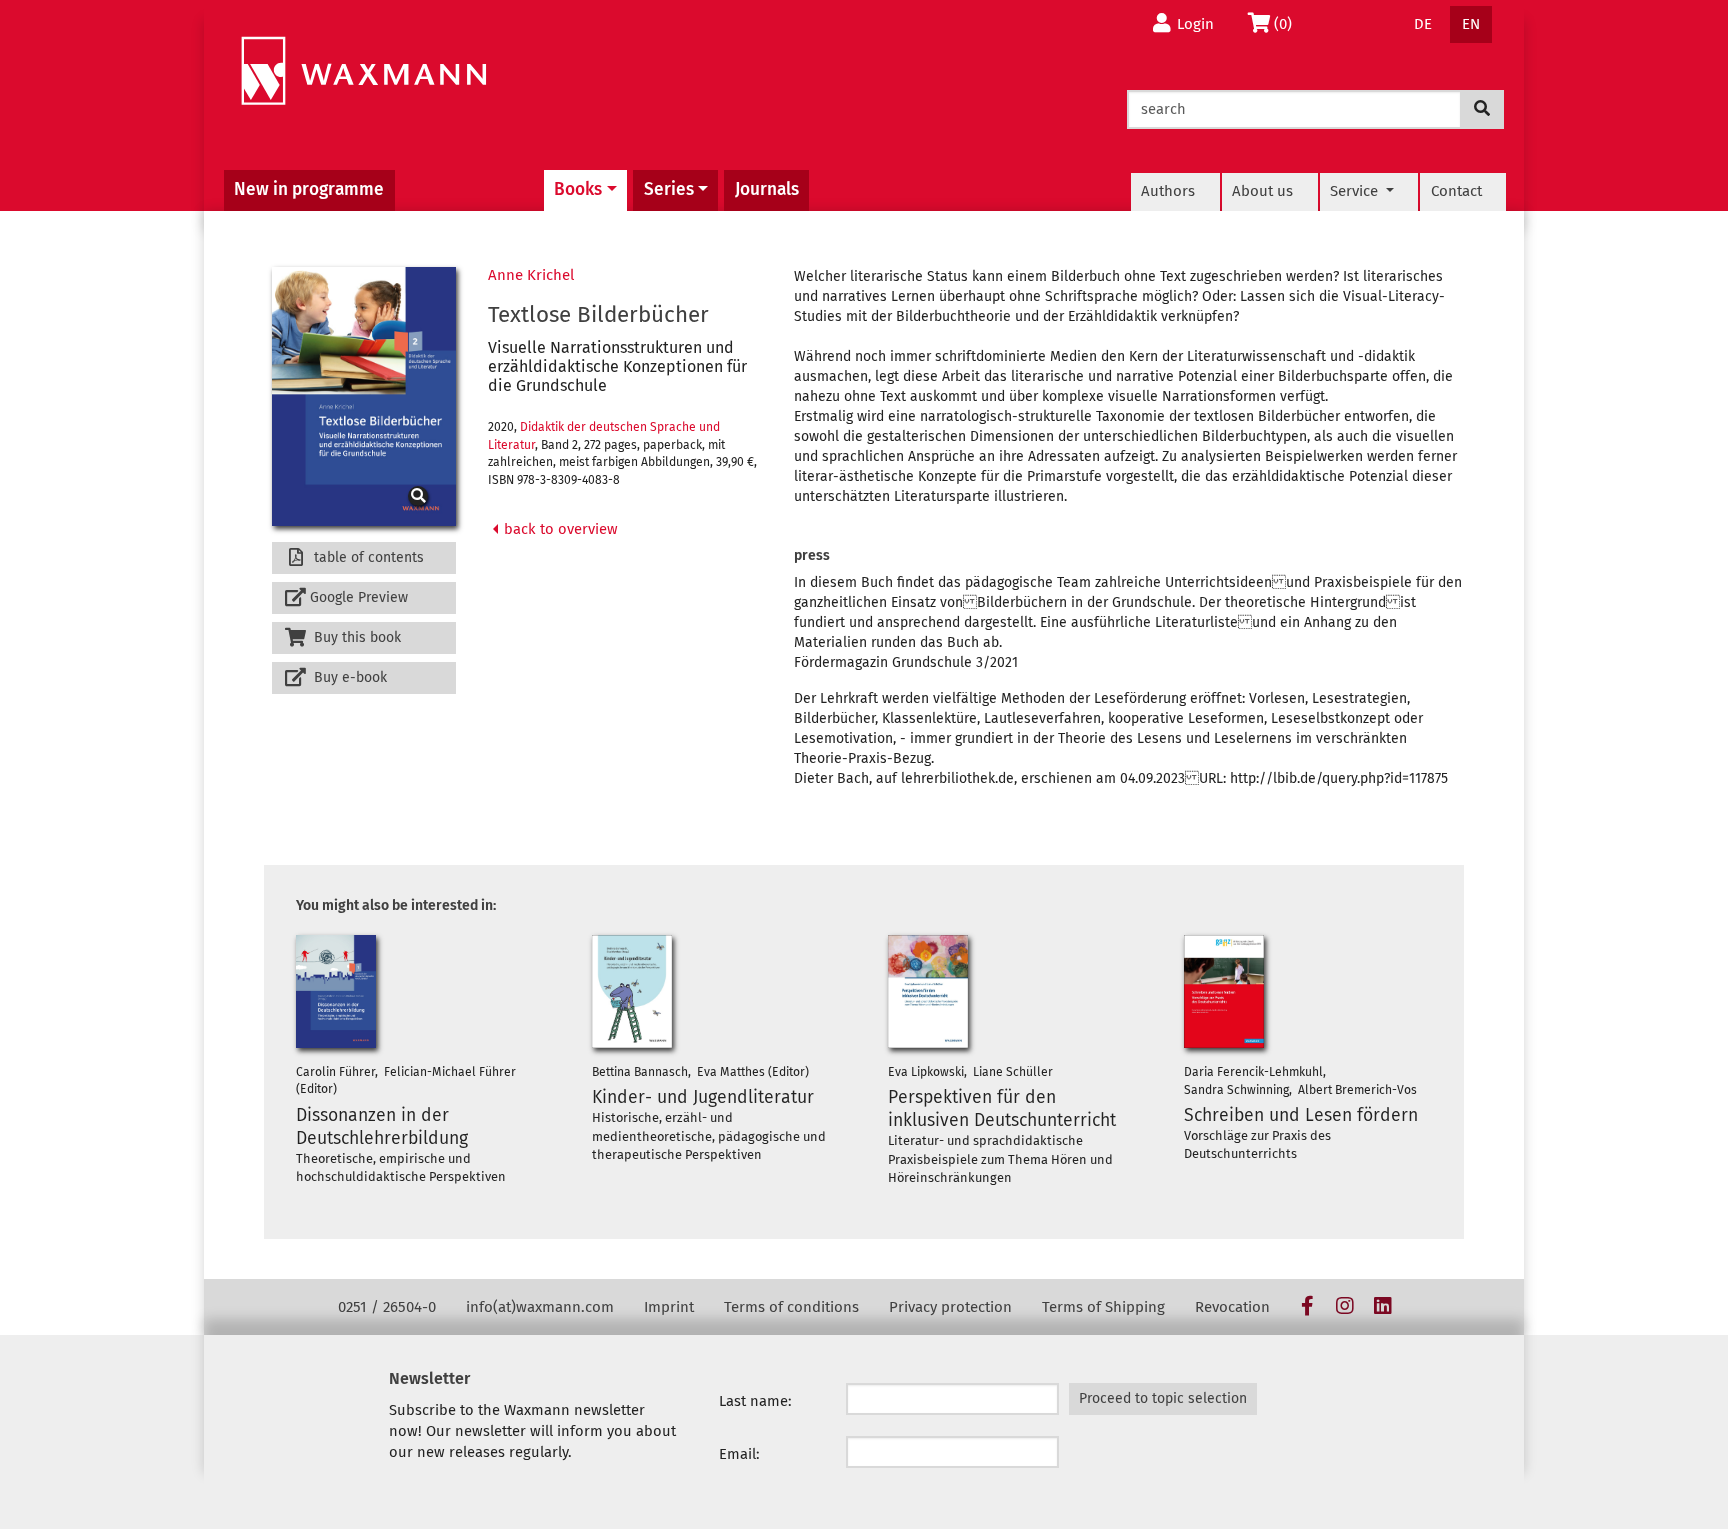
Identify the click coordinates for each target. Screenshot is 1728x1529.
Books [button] (578, 189)
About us (1262, 191)
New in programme (309, 189)
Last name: (755, 1401)
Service (1356, 191)
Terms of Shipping (1103, 1307)
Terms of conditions (791, 1307)
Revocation (1232, 1307)
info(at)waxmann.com (540, 1307)
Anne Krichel (531, 275)
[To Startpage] (363, 71)
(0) (1288, 23)
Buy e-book (348, 677)
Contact (1456, 191)
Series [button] (669, 189)
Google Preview (359, 597)
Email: (739, 1454)
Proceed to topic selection (1163, 1398)
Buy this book (355, 637)
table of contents (367, 557)
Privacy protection (950, 1307)
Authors (1168, 191)
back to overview (559, 529)
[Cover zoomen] (364, 397)
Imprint (669, 1307)
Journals (767, 189)
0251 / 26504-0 (387, 1307)
